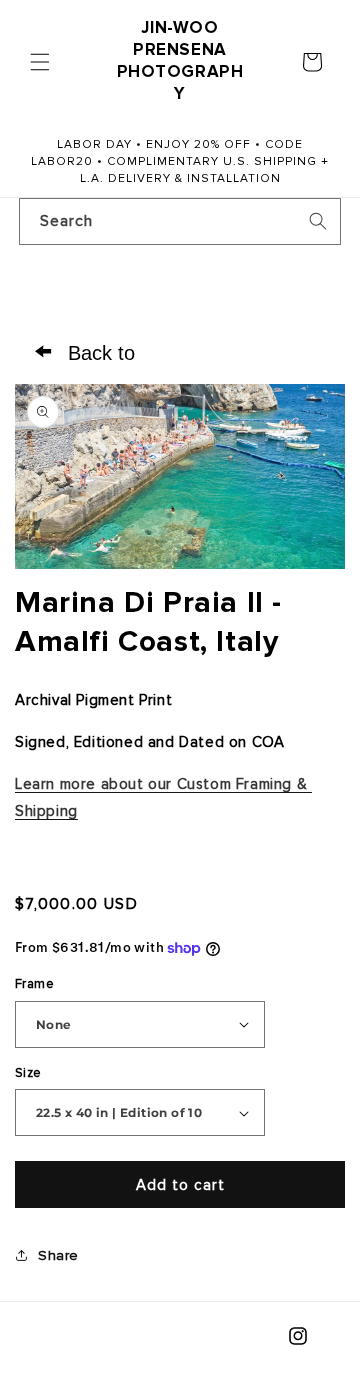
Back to (85, 350)
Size (28, 1073)
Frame (34, 984)
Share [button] (58, 1255)
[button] (40, 62)
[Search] (318, 221)
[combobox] (180, 221)
